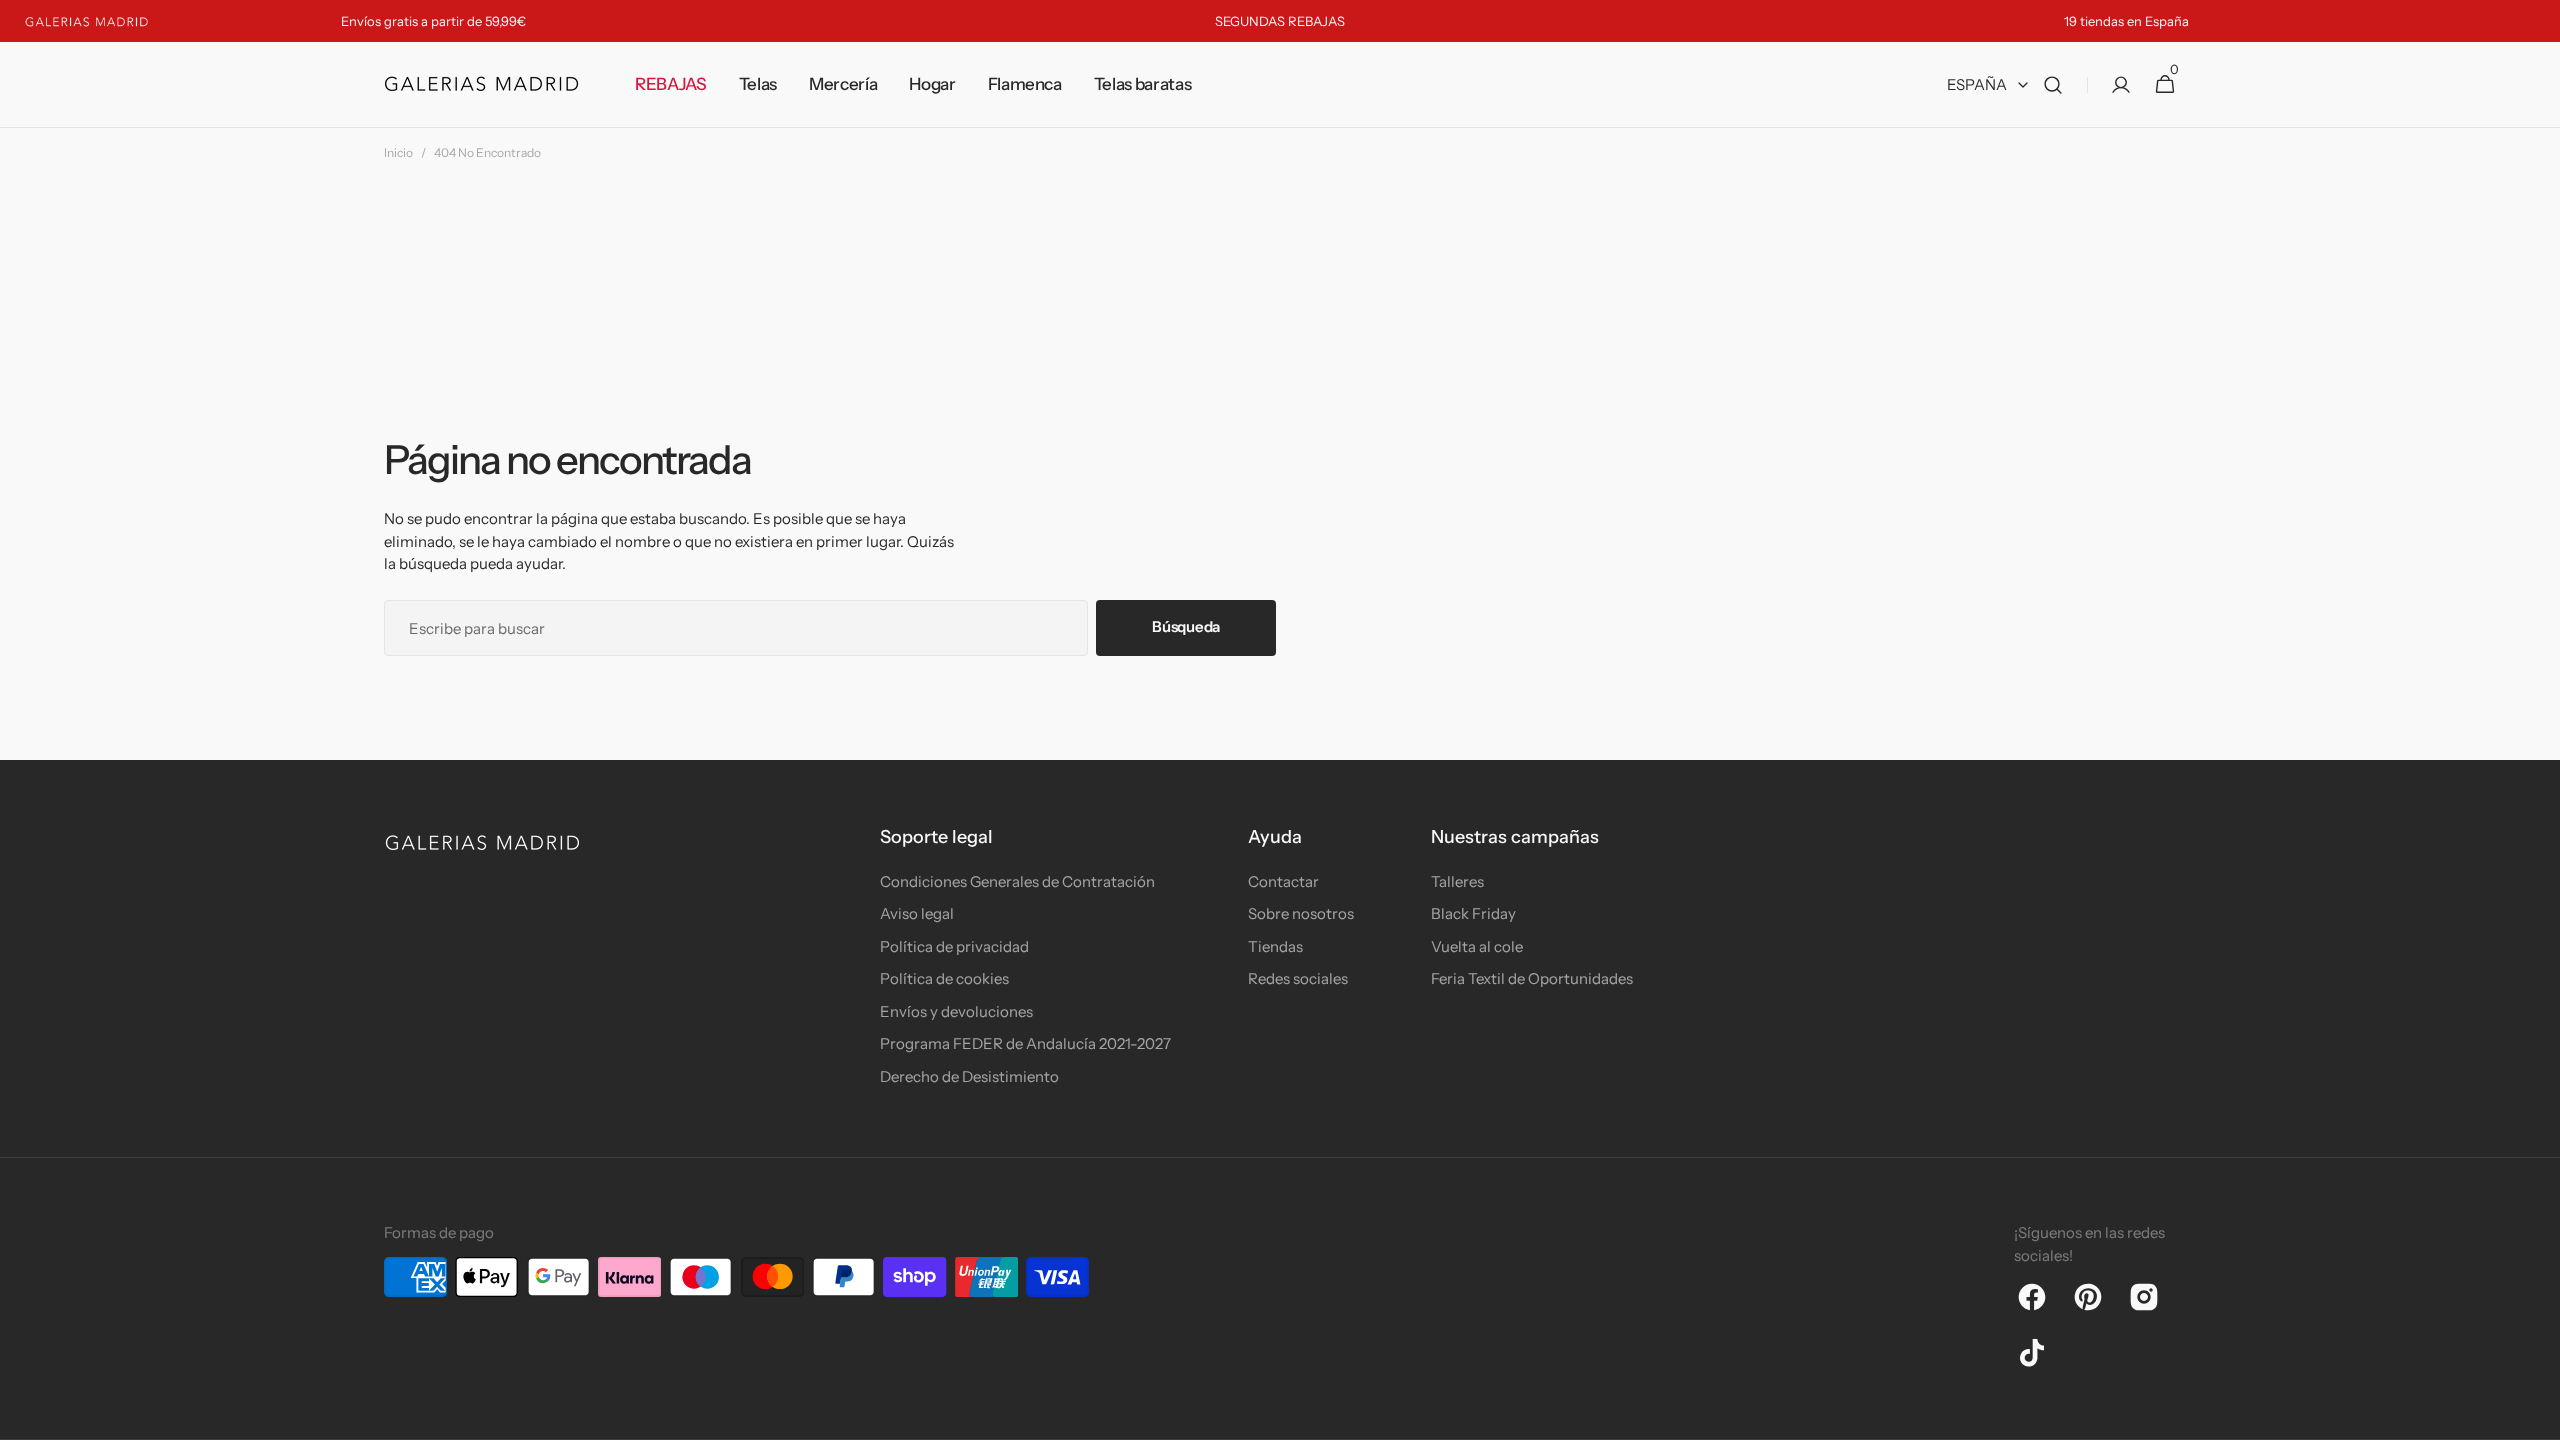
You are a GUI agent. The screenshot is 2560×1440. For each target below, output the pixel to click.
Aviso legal (917, 913)
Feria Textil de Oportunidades (1532, 978)
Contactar (1283, 881)
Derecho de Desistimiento (969, 1076)
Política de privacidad (954, 946)
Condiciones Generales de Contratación (1017, 881)
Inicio (398, 152)
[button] (2053, 85)
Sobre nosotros (1301, 913)
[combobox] (736, 628)
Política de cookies (944, 978)
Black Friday (1473, 913)
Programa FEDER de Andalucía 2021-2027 (1025, 1043)
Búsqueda (1186, 626)
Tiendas (1275, 946)
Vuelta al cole (1477, 946)
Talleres (1457, 881)
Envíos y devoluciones (956, 1011)
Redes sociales (1298, 978)
